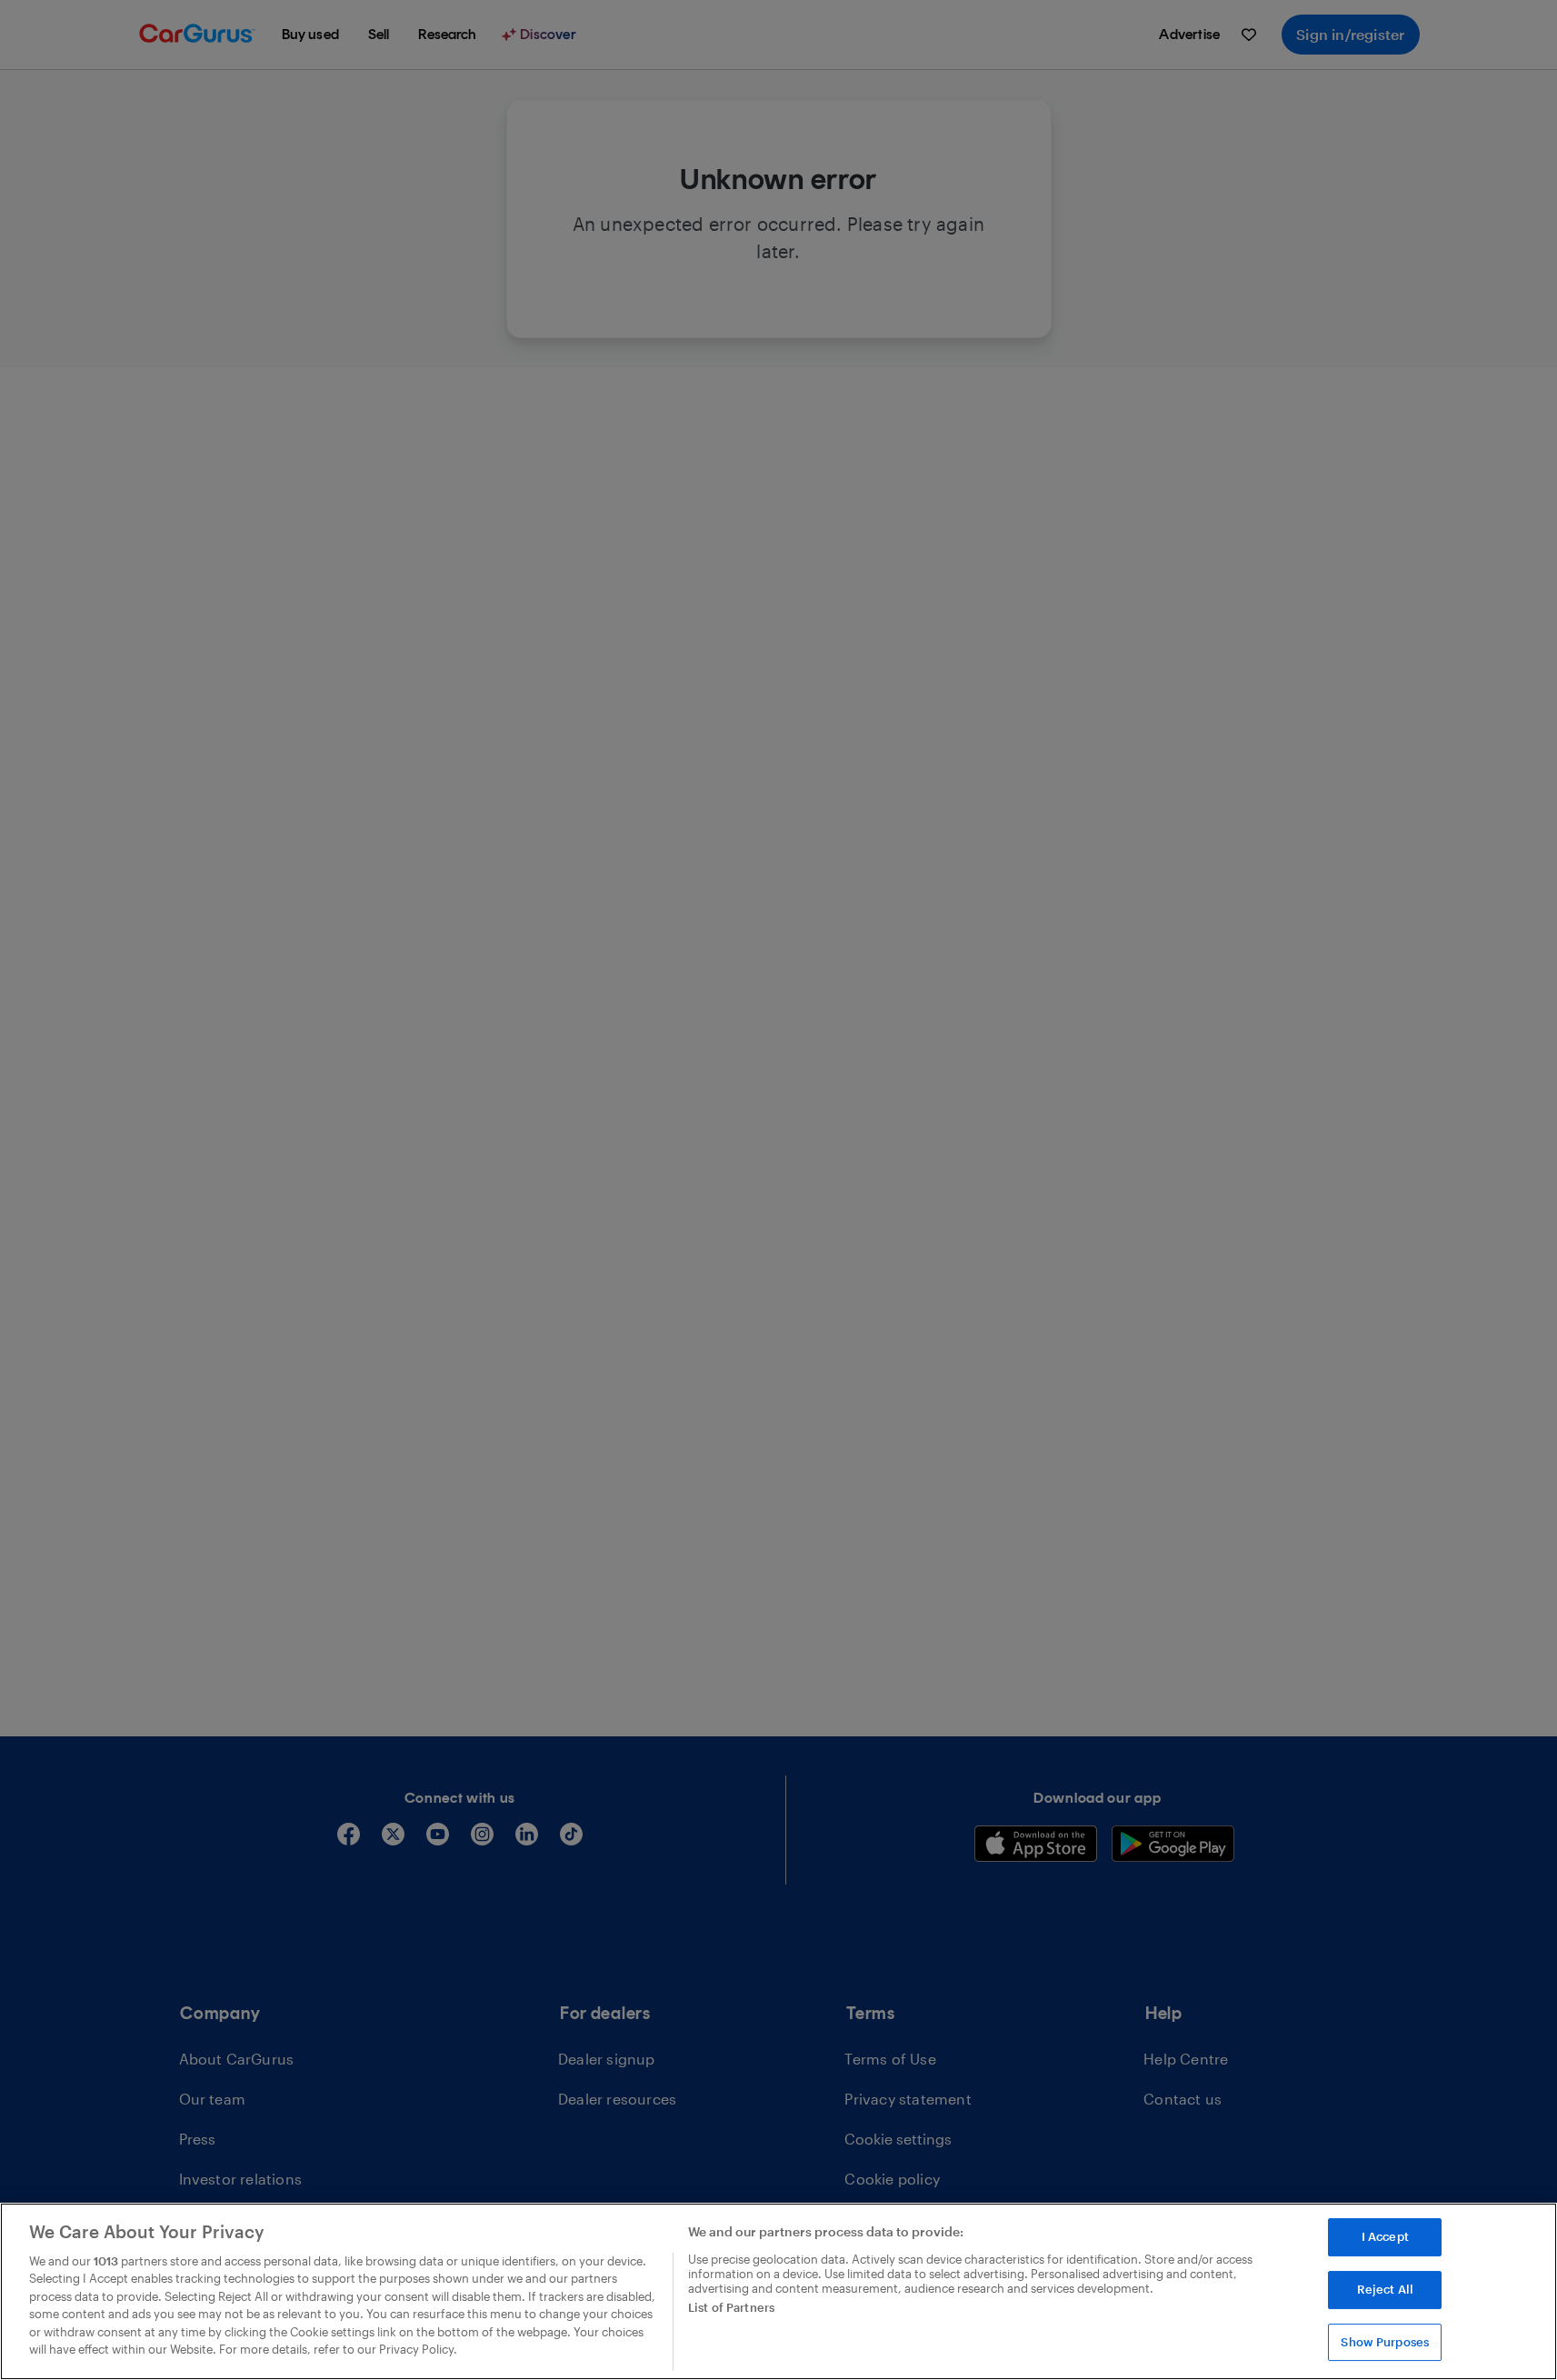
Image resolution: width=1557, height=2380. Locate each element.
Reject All (1385, 2289)
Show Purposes (1385, 2342)
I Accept (1385, 2237)
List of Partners (731, 2307)
